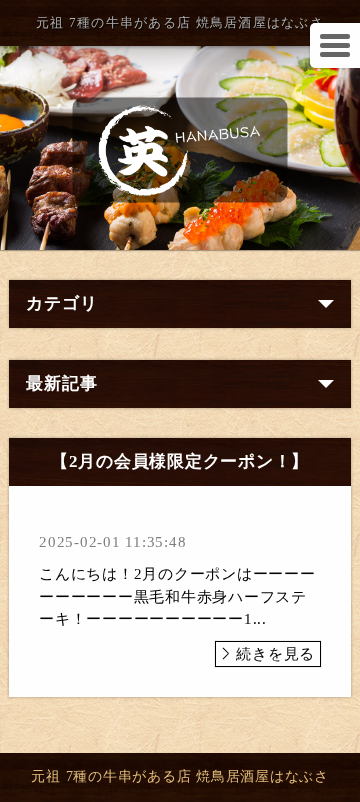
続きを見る (275, 654)
